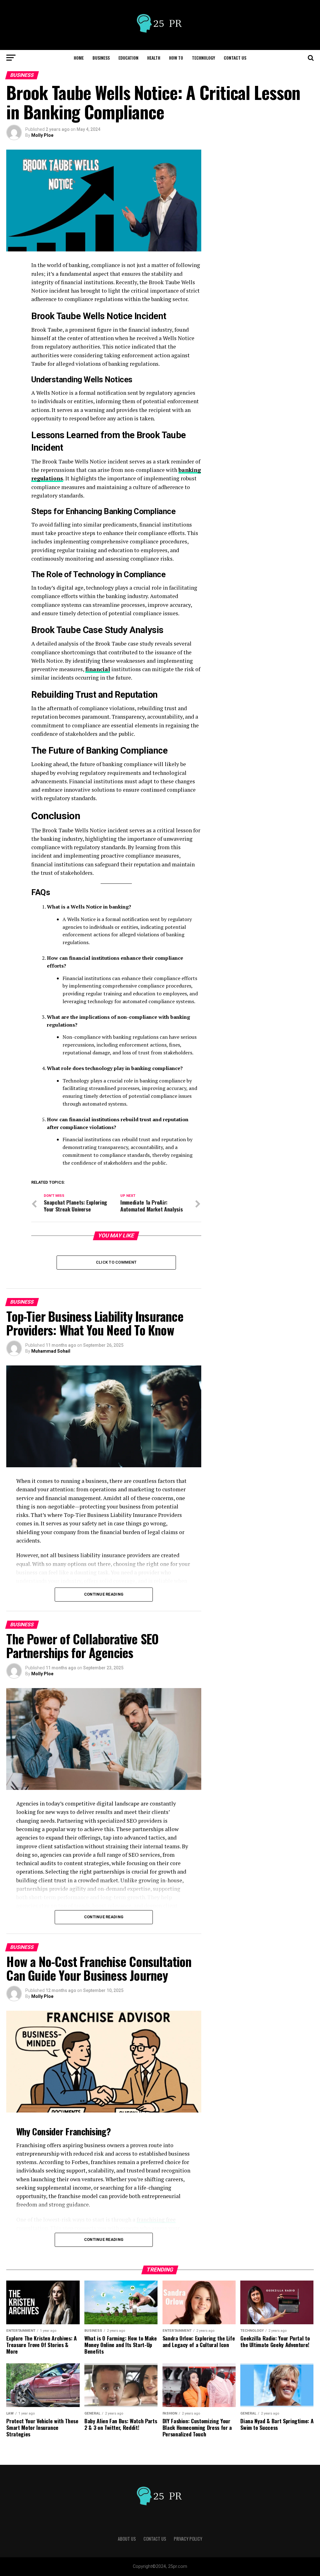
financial (98, 669)
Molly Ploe (42, 135)
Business (101, 58)
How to (176, 58)
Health (154, 58)
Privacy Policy (188, 2539)
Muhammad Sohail (51, 1351)
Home (79, 58)
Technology (203, 58)
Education (128, 58)
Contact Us (235, 58)
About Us (127, 2539)
